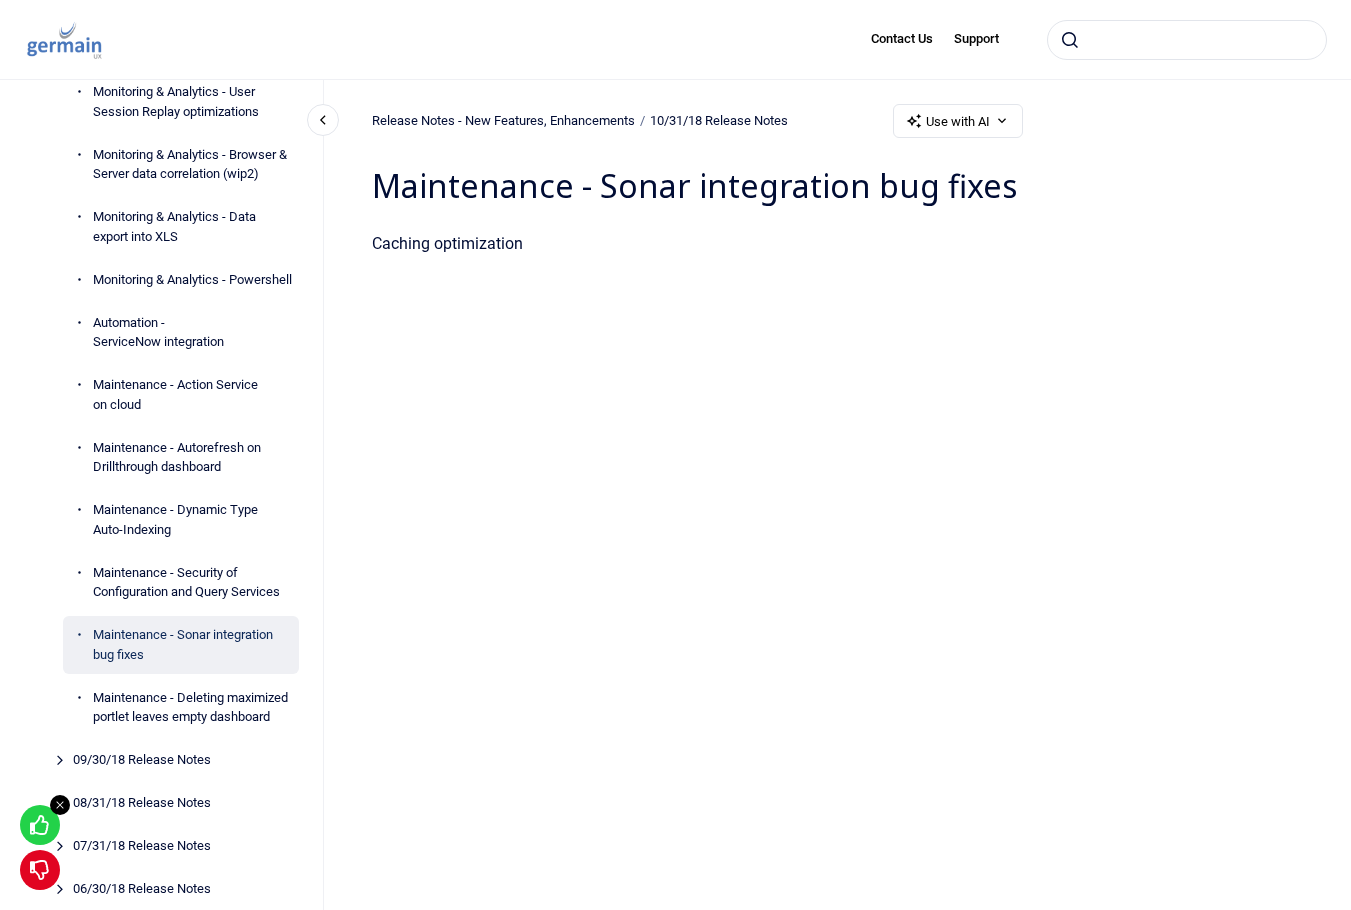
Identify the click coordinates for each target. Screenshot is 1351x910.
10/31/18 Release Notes (719, 120)
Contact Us (902, 38)
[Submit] (1070, 40)
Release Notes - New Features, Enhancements (503, 120)
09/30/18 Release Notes (142, 759)
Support (976, 38)
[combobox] (1187, 40)
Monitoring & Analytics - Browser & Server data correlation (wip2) (190, 164)
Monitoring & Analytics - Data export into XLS (174, 226)
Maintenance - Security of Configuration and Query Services (186, 582)
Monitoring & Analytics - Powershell (192, 279)
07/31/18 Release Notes (142, 845)
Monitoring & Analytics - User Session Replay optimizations (176, 101)
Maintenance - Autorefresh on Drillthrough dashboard (177, 457)
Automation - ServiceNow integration (158, 332)
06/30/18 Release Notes (142, 888)
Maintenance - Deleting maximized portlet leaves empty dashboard (190, 707)
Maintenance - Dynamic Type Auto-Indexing (175, 519)
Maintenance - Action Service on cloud (175, 394)
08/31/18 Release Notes (142, 802)
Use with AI (958, 121)
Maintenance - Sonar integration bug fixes (183, 644)
